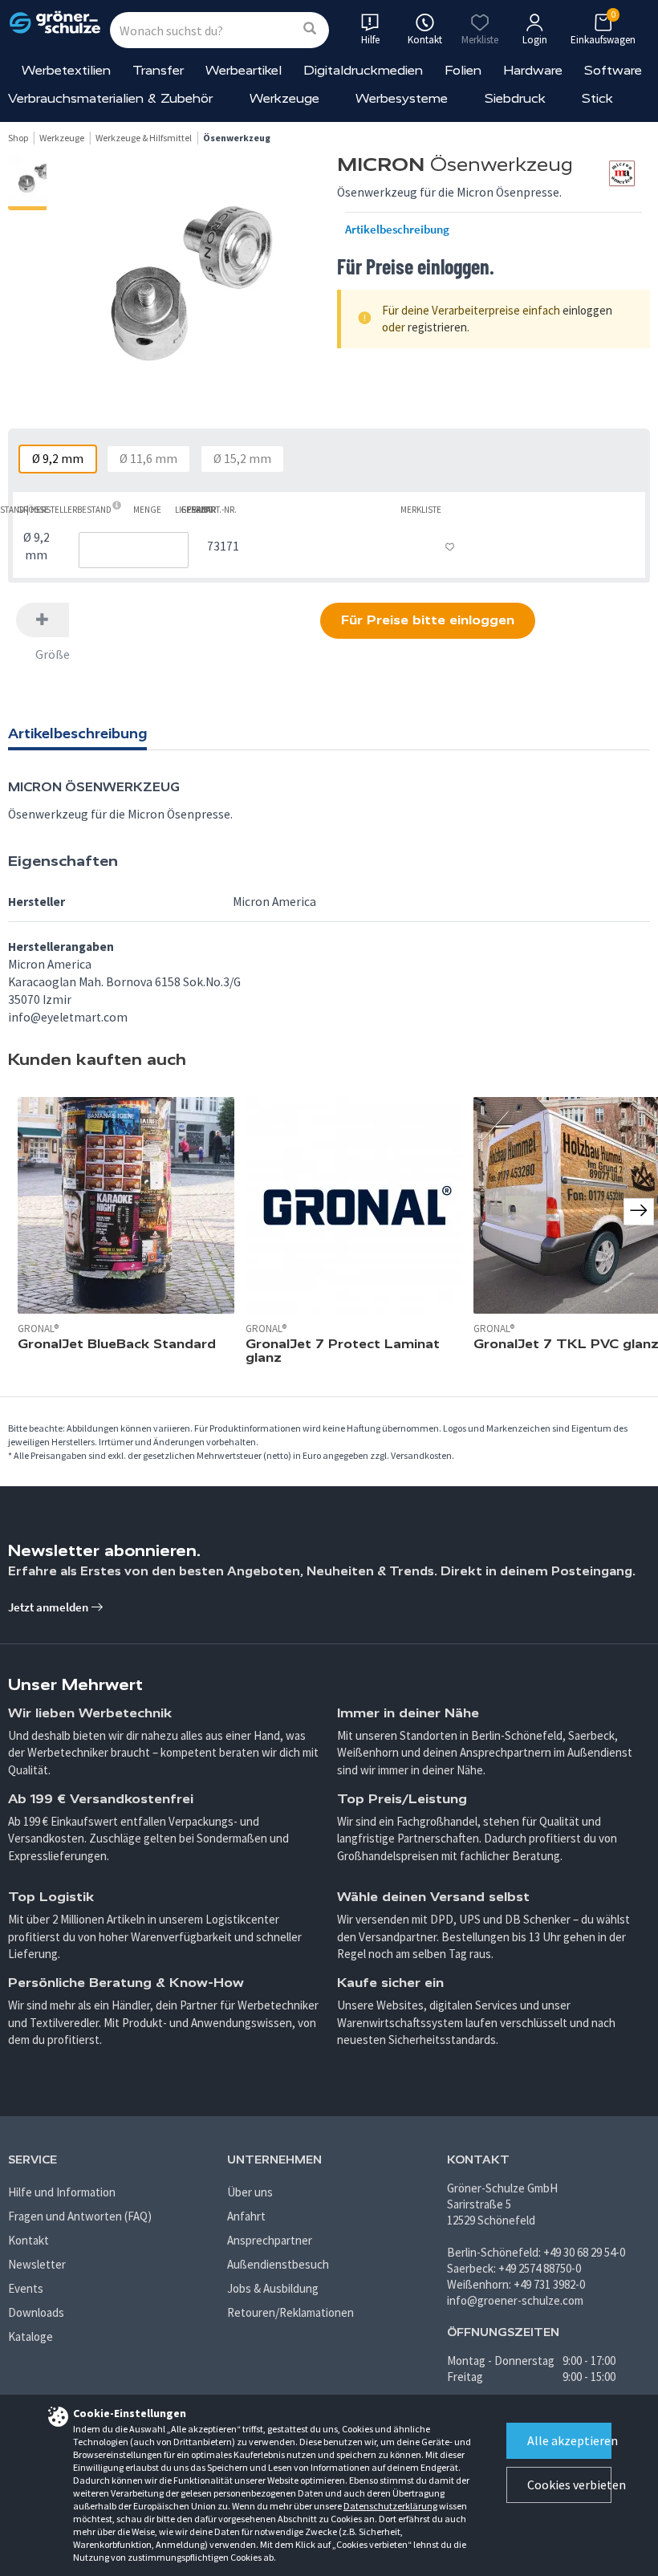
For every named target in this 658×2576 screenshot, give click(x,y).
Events (26, 2288)
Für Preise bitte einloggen (428, 620)
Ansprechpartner (270, 2240)
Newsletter (37, 2264)
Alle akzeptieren (569, 2440)
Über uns (250, 2192)
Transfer (158, 70)
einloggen (587, 310)
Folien (463, 70)
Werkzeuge (284, 98)
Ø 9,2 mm (58, 459)
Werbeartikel (244, 70)
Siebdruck (515, 98)
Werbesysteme (402, 98)
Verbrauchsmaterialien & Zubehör (110, 98)
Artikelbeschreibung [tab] (77, 733)
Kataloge (30, 2336)
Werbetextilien (66, 70)
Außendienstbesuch (278, 2264)
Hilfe (370, 40)
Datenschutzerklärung (390, 2506)
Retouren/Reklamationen (290, 2312)
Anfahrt (246, 2216)
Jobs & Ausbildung (273, 2288)
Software (613, 70)
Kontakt (28, 2240)
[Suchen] (310, 29)
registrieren (437, 327)
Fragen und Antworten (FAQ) (80, 2216)
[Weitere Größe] (43, 620)
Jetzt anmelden (49, 1607)
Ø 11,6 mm (148, 459)
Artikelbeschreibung (397, 230)
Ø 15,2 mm (242, 459)
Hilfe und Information (62, 2192)
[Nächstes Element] (639, 1212)
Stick (597, 98)
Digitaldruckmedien (363, 70)
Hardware (533, 70)
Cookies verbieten (569, 2485)
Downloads (36, 2312)
